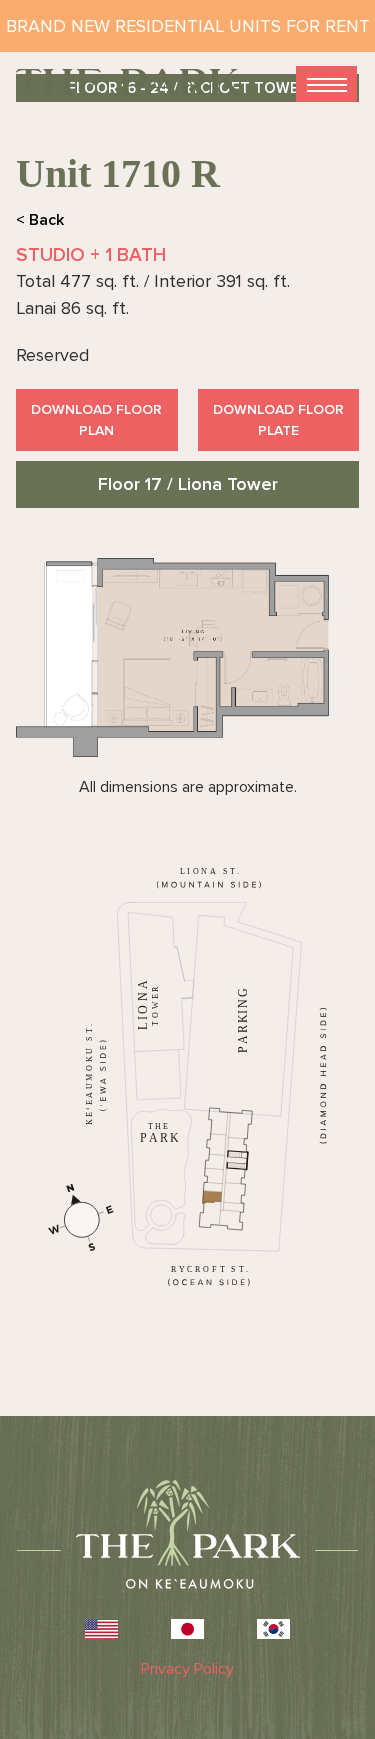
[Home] (129, 82)
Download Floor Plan (96, 420)
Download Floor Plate (278, 420)
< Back (40, 220)
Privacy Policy (187, 1669)
